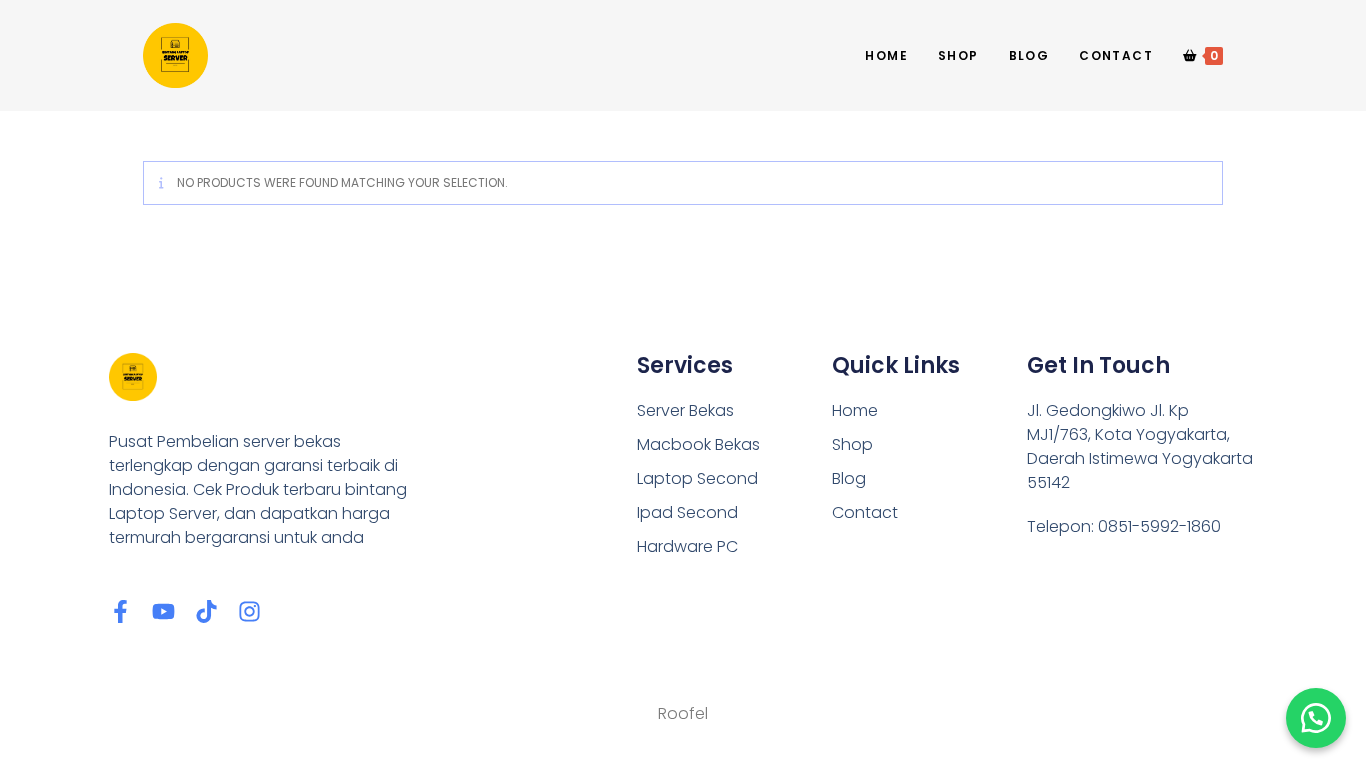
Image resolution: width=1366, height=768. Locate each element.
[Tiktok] (206, 611)
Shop (852, 444)
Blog (849, 478)
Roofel (683, 713)
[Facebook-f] (120, 611)
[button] (1316, 718)
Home (855, 410)
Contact (865, 512)
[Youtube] (163, 611)
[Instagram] (249, 611)
